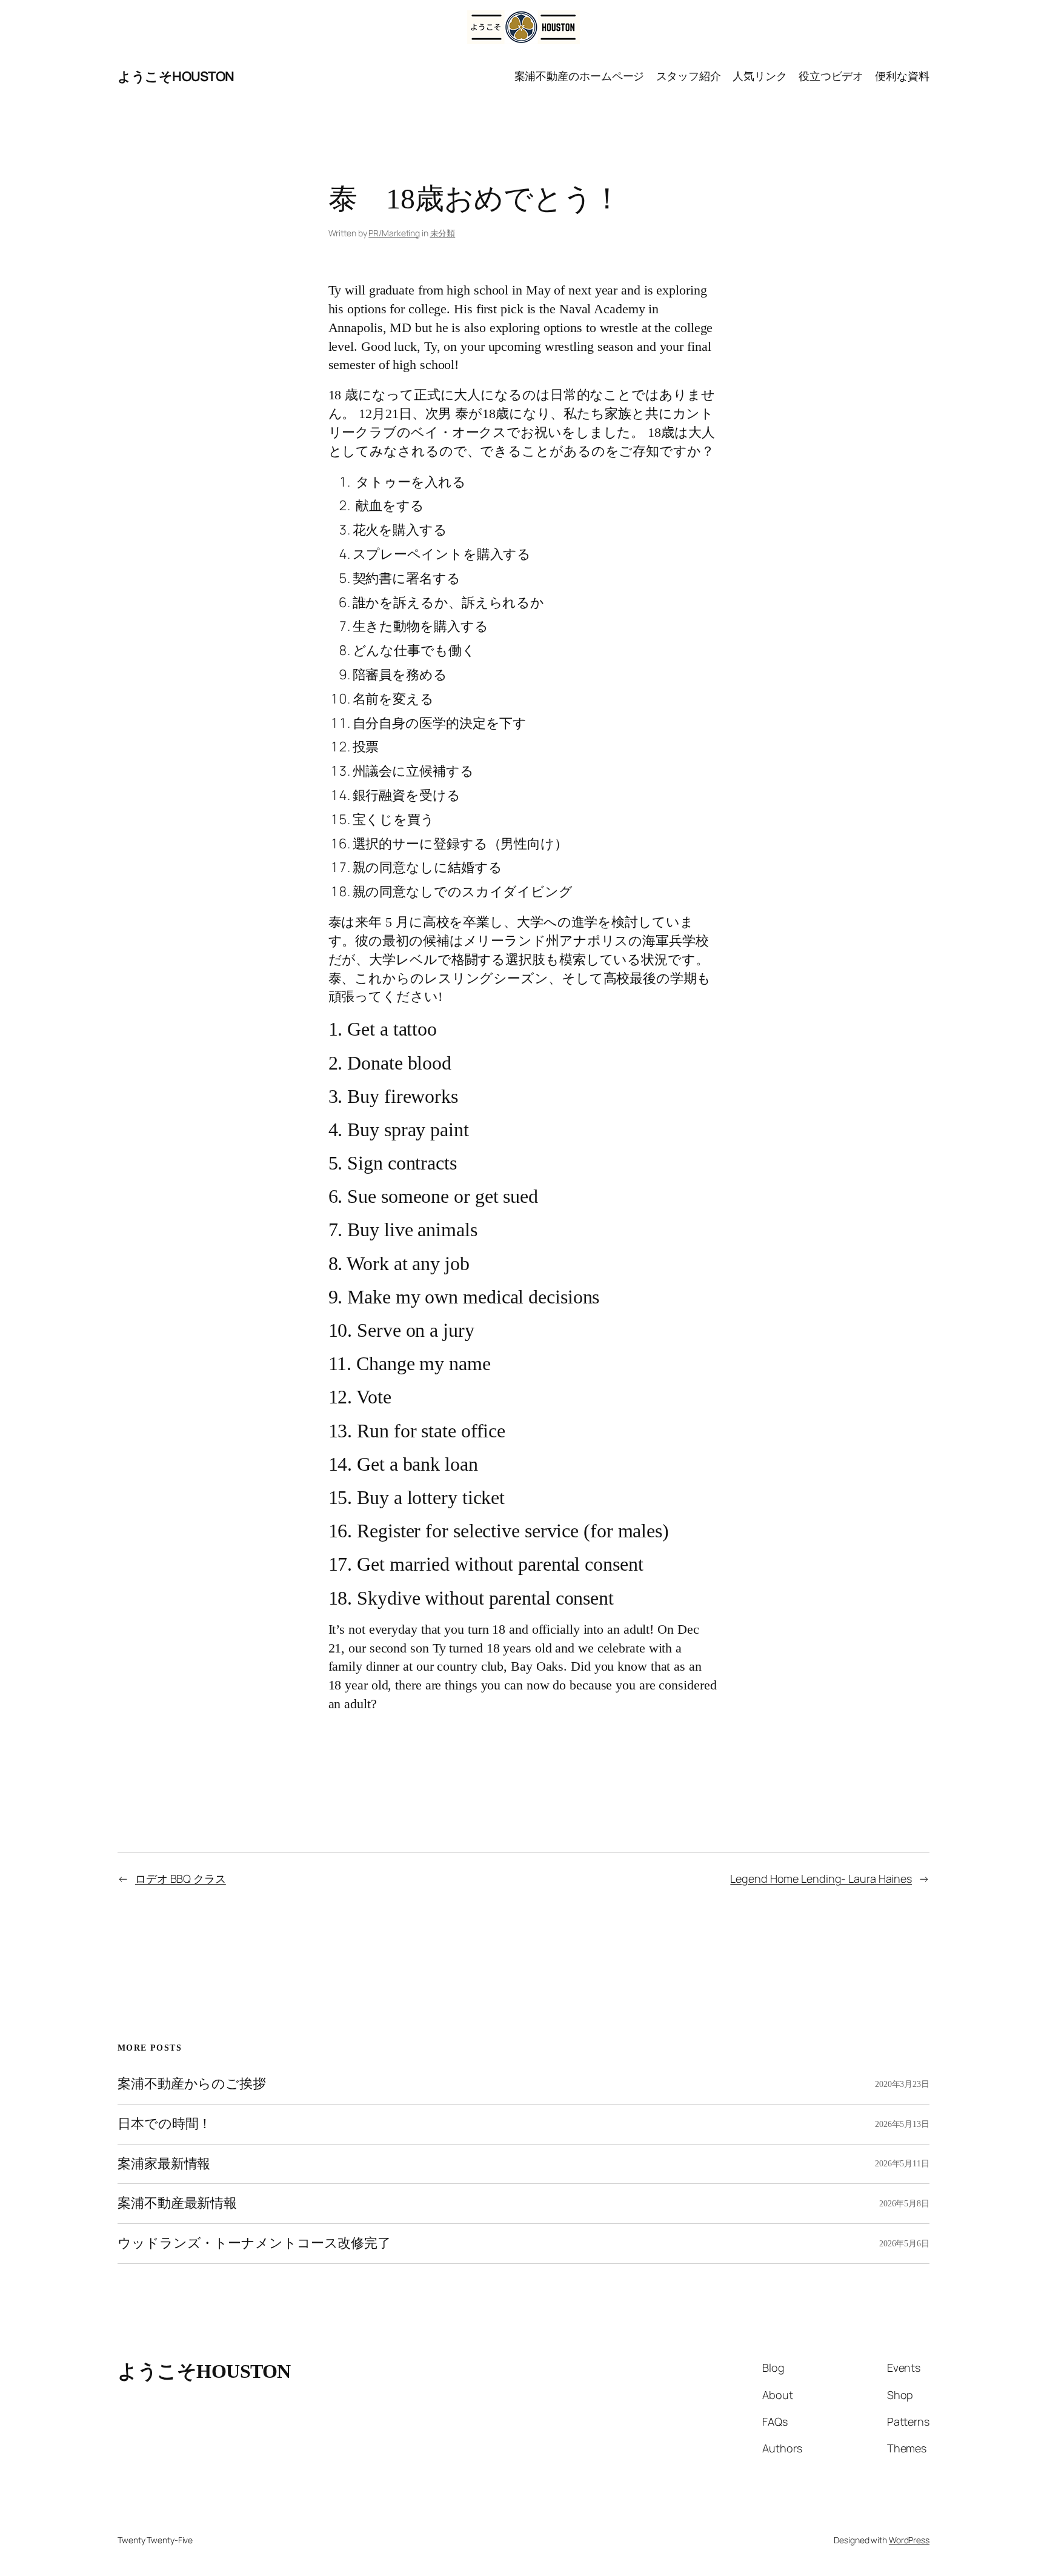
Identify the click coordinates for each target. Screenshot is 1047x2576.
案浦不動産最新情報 (177, 2203)
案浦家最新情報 (164, 2164)
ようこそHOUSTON (176, 76)
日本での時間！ (165, 2124)
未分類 (443, 233)
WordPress (909, 2540)
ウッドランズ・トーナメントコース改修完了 (254, 2243)
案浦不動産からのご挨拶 (192, 2084)
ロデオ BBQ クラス (181, 1879)
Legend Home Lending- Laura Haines (821, 1879)
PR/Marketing (394, 233)
